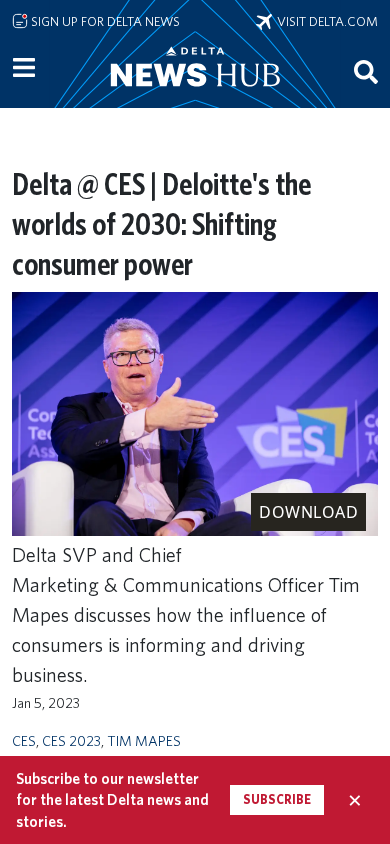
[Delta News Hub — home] (195, 94)
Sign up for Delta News (104, 21)
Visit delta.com (325, 21)
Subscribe (277, 799)
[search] (366, 71)
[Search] (366, 71)
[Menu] (24, 68)
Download (308, 512)
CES (24, 740)
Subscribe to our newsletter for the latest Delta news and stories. (112, 800)
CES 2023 (71, 740)
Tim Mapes (144, 740)
